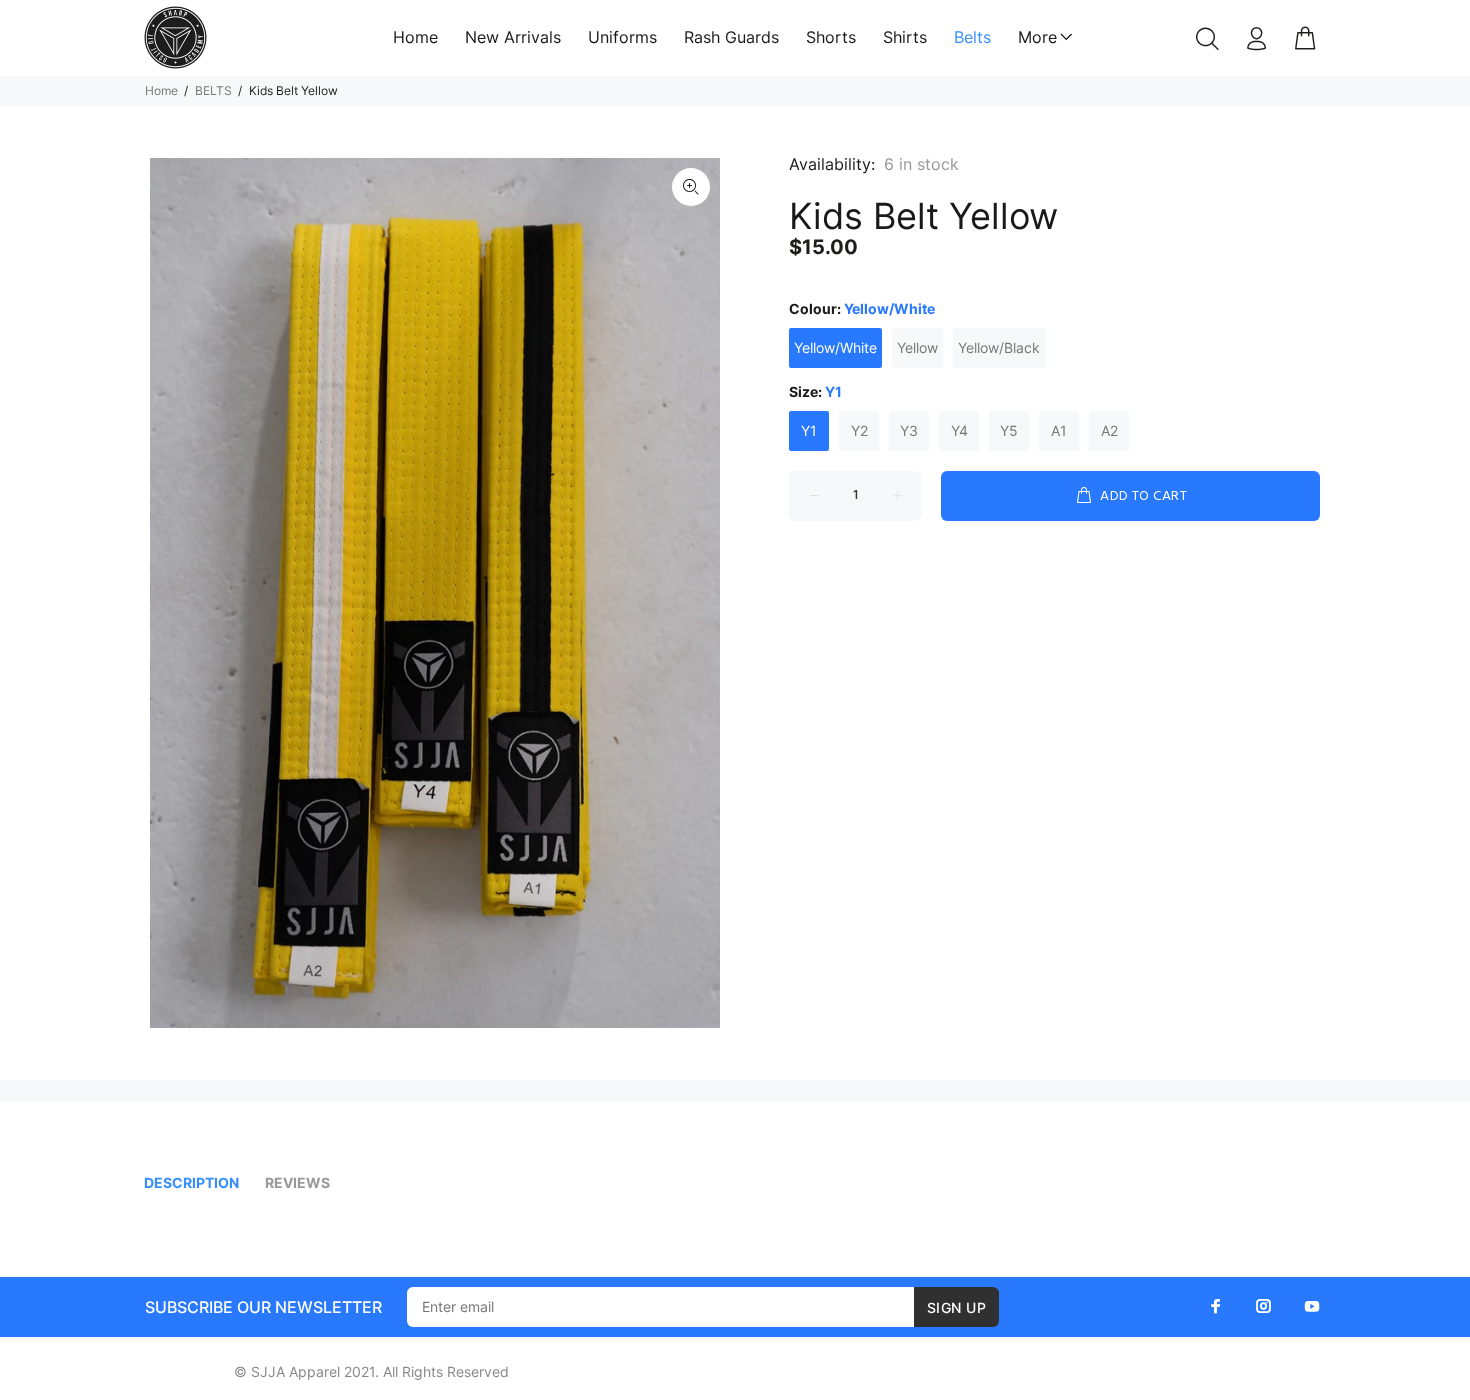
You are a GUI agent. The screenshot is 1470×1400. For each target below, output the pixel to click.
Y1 (809, 430)
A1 (1059, 430)
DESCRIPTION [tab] (191, 1182)
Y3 (909, 430)
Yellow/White (835, 347)
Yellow (917, 347)
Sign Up (956, 1307)
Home (161, 90)
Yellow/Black (999, 347)
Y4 (959, 430)
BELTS (213, 90)
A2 (1109, 430)
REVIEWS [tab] (297, 1182)
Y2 (859, 430)
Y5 (1009, 430)
